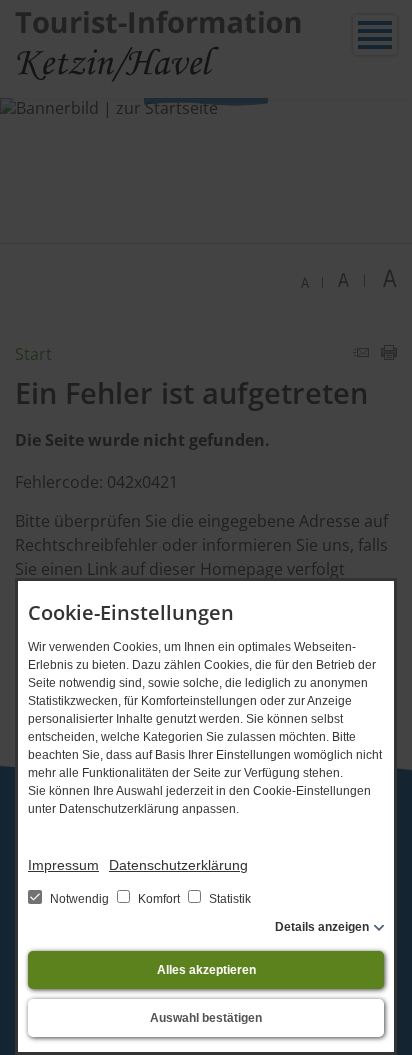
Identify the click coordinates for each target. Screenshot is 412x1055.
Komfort (159, 899)
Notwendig (79, 899)
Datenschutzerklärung (178, 865)
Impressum (63, 865)
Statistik (228, 899)
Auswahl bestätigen (206, 1018)
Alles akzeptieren (206, 970)
